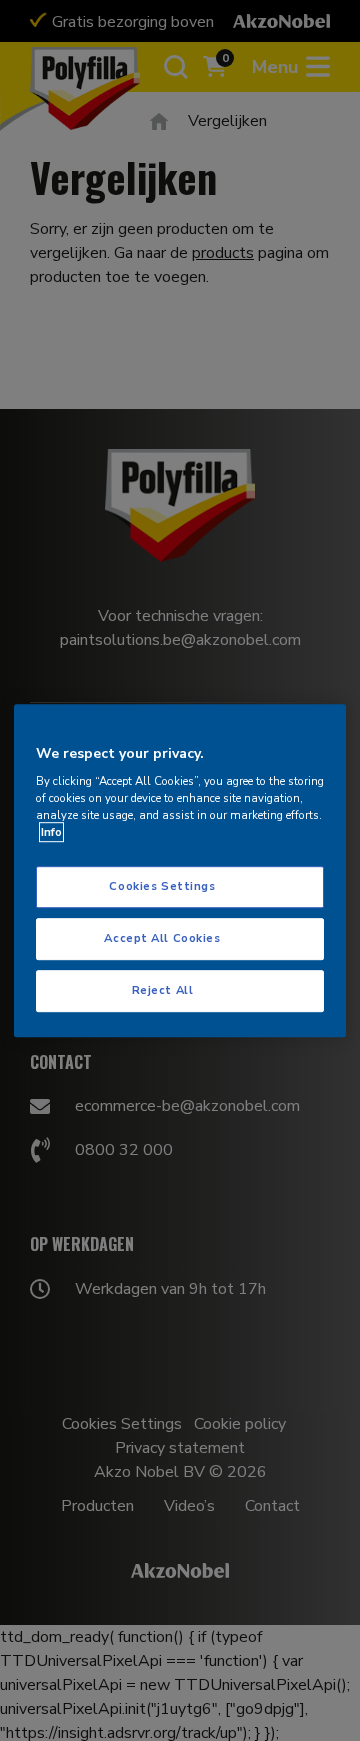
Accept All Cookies (162, 938)
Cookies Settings (162, 887)
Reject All (163, 990)
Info (51, 832)
